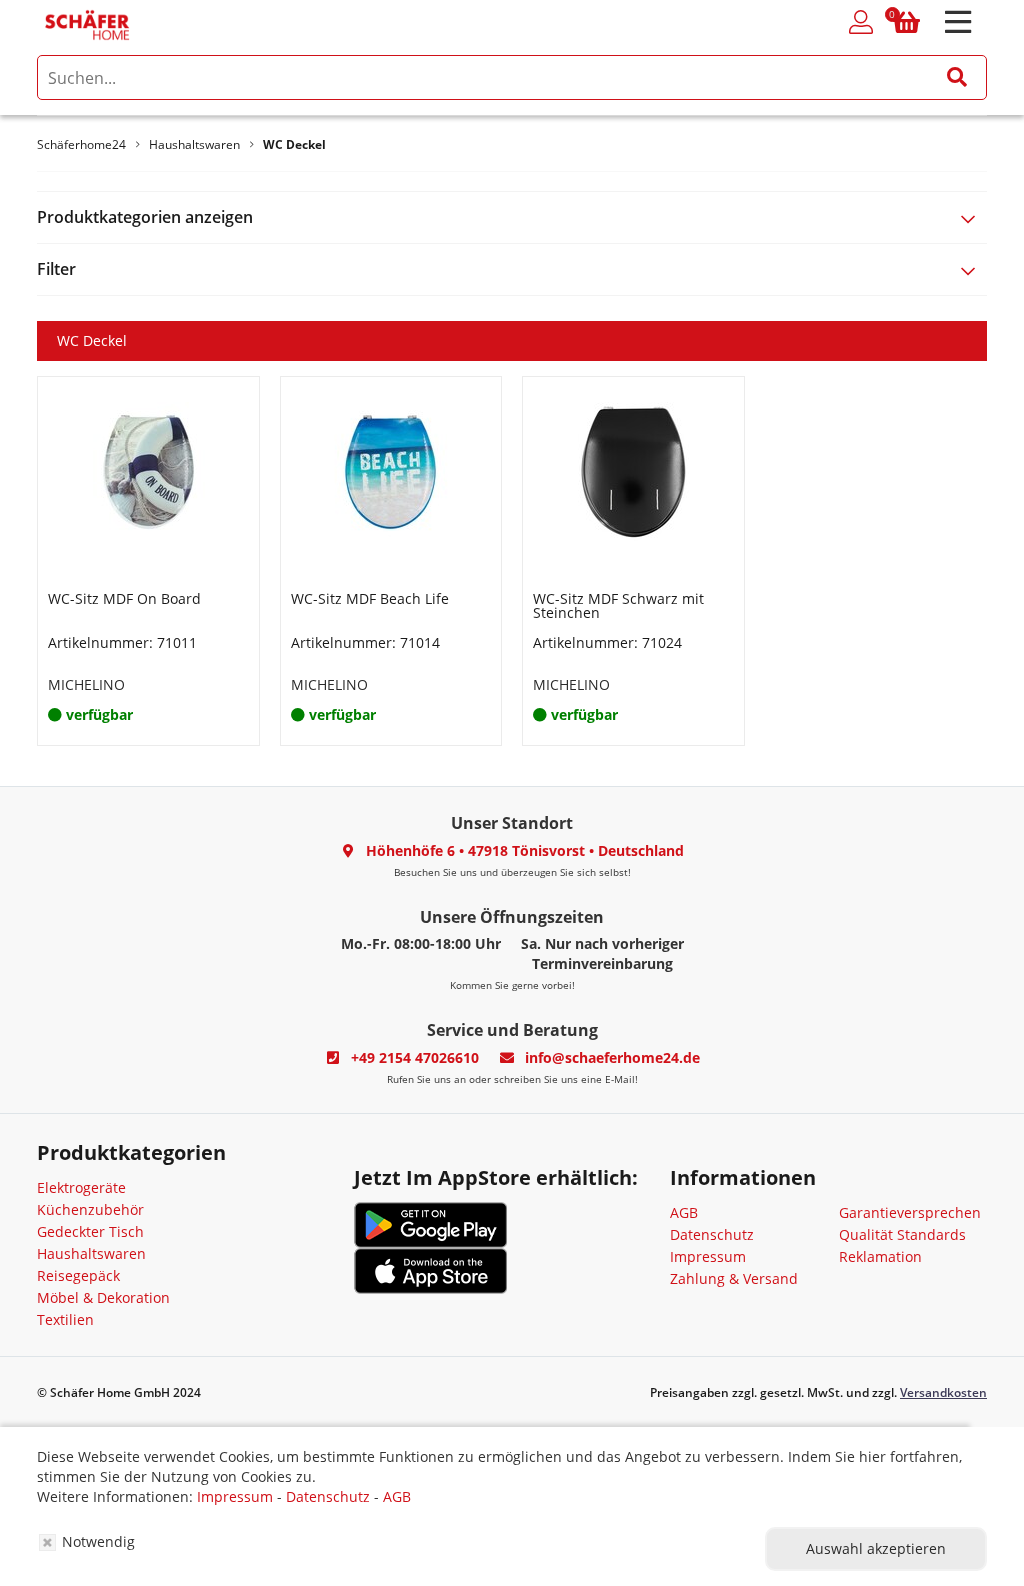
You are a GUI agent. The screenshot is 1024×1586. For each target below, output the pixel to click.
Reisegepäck (78, 1275)
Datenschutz (712, 1234)
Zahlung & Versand (734, 1278)
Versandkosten (943, 1392)
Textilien (65, 1319)
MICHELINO (86, 684)
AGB (684, 1212)
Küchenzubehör (90, 1209)
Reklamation (880, 1256)
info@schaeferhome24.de (612, 1057)
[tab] (512, 217)
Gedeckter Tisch (90, 1231)
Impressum (708, 1256)
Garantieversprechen (910, 1212)
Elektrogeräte (81, 1187)
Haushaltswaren (91, 1253)
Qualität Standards (902, 1234)
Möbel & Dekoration (103, 1297)
